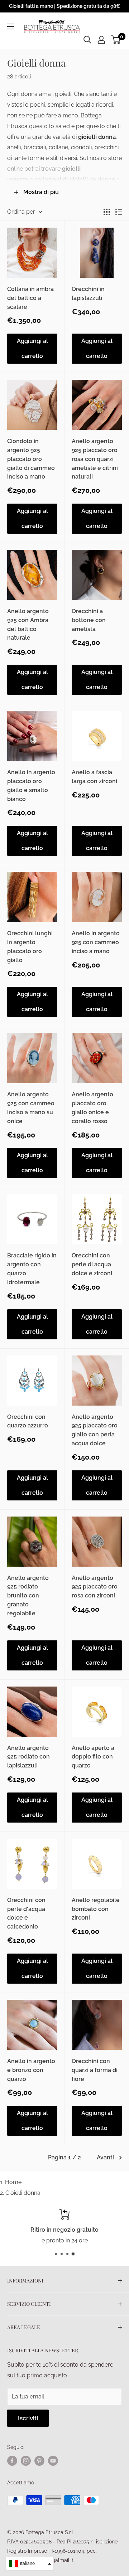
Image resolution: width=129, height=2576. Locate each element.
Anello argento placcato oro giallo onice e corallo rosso (92, 1108)
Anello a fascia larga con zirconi (94, 777)
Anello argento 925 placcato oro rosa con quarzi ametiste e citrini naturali (95, 459)
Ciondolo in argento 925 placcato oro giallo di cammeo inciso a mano (31, 459)
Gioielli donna (23, 2193)
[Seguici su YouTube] (53, 2461)
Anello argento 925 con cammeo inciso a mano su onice (31, 1108)
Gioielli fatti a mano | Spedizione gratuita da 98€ (64, 6)
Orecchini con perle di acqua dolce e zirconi (92, 1264)
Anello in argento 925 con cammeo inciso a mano (96, 942)
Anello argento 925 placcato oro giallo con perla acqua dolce (95, 1430)
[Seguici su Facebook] (12, 2461)
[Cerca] (87, 40)
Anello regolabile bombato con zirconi (96, 1909)
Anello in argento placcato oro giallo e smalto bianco (31, 785)
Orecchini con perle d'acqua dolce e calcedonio (26, 1913)
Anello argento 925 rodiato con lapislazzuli (28, 1757)
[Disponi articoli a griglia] (107, 212)
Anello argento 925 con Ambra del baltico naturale (28, 624)
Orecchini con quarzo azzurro (28, 1421)
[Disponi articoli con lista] (119, 212)
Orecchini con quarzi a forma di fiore (95, 2070)
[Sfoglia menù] (11, 26)
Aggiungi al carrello (32, 348)
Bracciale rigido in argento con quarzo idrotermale (32, 1269)
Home (13, 2182)
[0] (116, 40)
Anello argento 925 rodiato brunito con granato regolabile (28, 1596)
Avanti (105, 2157)
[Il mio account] (101, 40)
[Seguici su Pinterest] (39, 2461)
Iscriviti (28, 2418)
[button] (30, 2564)
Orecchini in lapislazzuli (88, 294)
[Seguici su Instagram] (26, 2461)
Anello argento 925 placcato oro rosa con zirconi (95, 1587)
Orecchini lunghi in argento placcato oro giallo (30, 947)
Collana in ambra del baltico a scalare (30, 298)
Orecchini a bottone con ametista (89, 620)
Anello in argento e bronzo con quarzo (31, 2070)
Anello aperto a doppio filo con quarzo (93, 1757)
